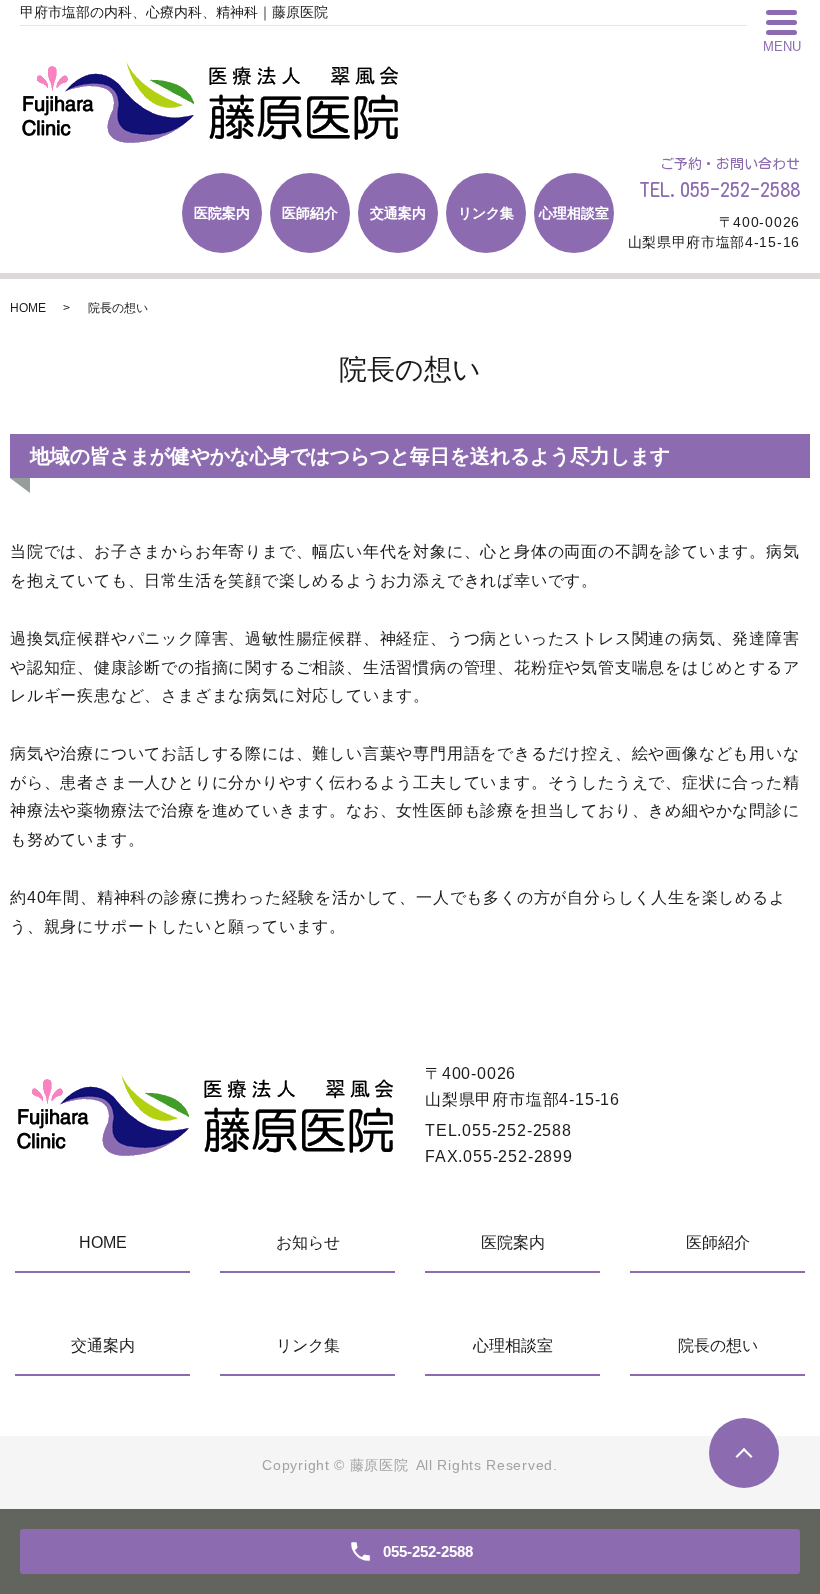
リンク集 (486, 213)
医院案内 (222, 213)
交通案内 (398, 213)
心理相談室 (574, 213)
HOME (28, 308)
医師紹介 (310, 213)
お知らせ (308, 1242)
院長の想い (718, 1345)
